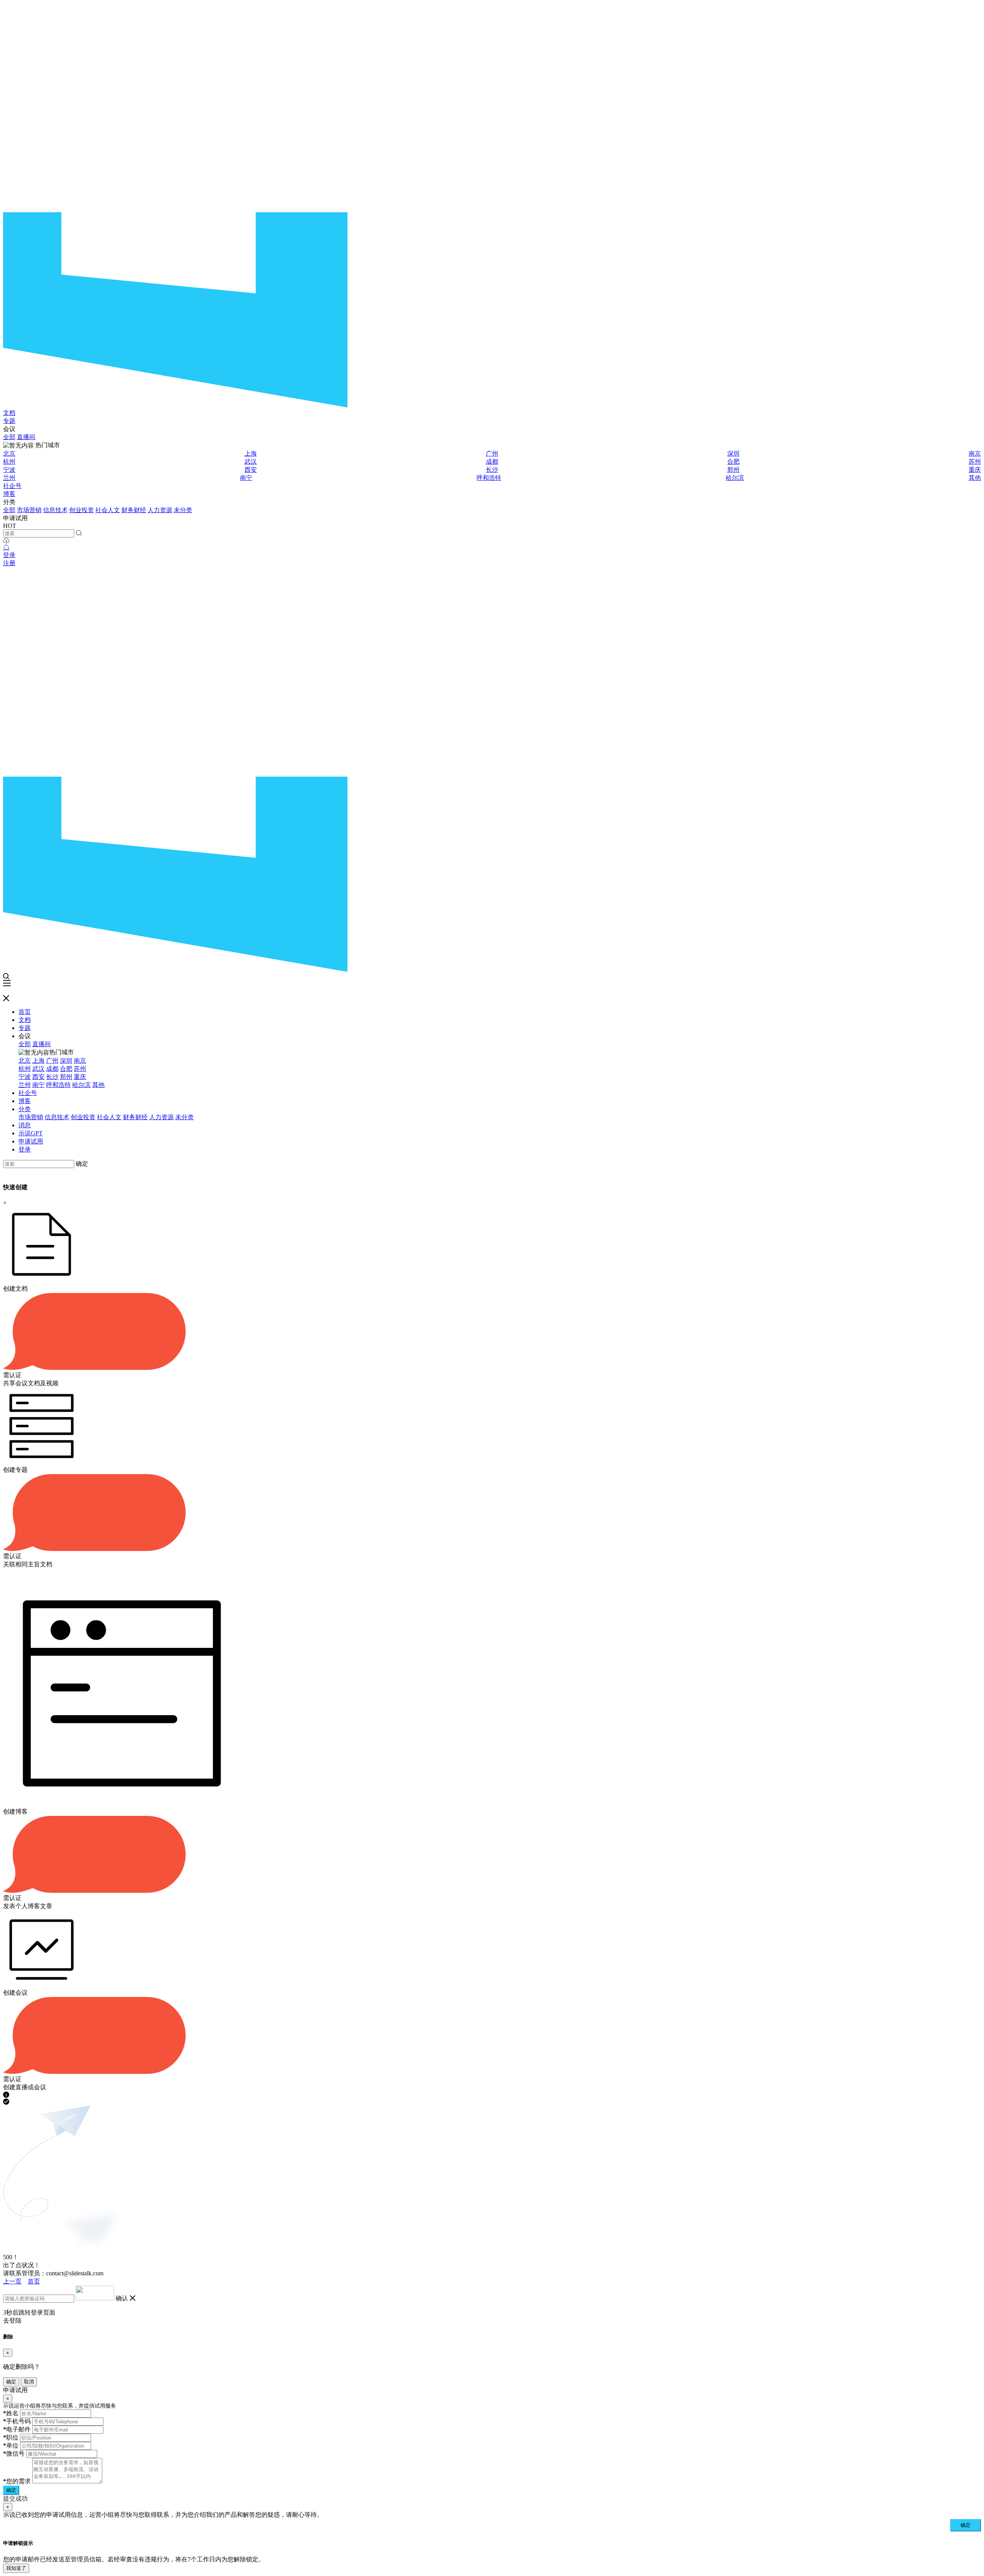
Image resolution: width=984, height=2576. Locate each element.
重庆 (975, 470)
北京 (9, 453)
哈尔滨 (735, 478)
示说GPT (31, 1133)
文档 (9, 413)
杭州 (9, 462)
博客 (9, 494)
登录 (9, 555)
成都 (492, 462)
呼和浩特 (489, 478)
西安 (251, 470)
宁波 (9, 470)
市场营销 (29, 510)
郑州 (733, 470)
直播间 (26, 437)
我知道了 (16, 2568)
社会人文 (108, 510)
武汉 (251, 462)
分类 (25, 1109)
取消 (29, 2382)
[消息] (6, 548)
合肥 (733, 462)
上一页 (12, 2281)
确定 (82, 1164)
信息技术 (55, 510)
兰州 (9, 478)
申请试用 (31, 1141)
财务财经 (134, 510)
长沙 (492, 470)
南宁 (246, 478)
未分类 (183, 510)
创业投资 (81, 510)
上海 (251, 453)
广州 (492, 453)
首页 (25, 1012)
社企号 (12, 486)
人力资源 (160, 510)
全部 (9, 437)
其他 (975, 478)
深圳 (733, 453)
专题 (9, 421)
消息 (25, 1125)
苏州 (975, 462)
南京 (975, 453)
